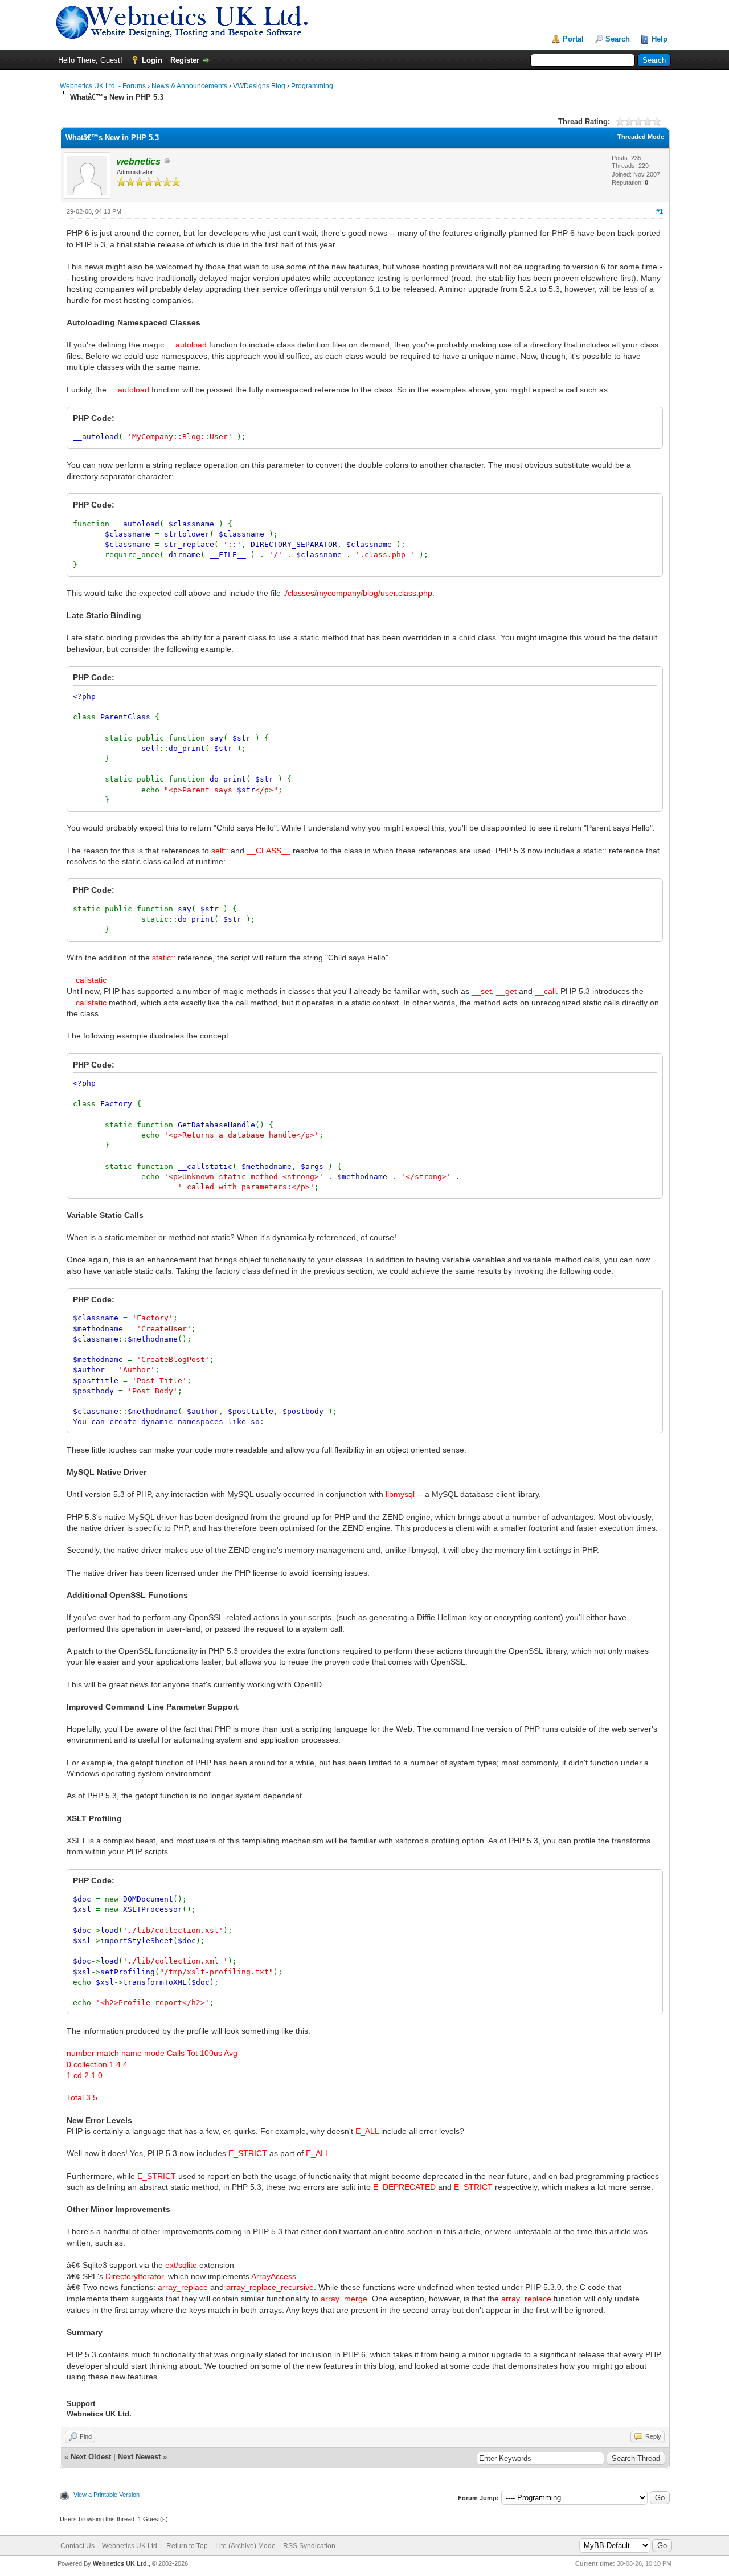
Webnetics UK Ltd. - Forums (103, 86)
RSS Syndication (309, 2546)
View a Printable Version (107, 2495)
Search (618, 39)
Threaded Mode (641, 137)
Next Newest (139, 2457)
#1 (660, 211)
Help (660, 39)
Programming (312, 86)
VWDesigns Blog (259, 86)
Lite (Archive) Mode (245, 2546)
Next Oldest (91, 2457)
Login (152, 60)
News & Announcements (189, 86)
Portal (573, 39)
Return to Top (187, 2546)
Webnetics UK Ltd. (130, 2546)
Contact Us (77, 2546)
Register (185, 60)
